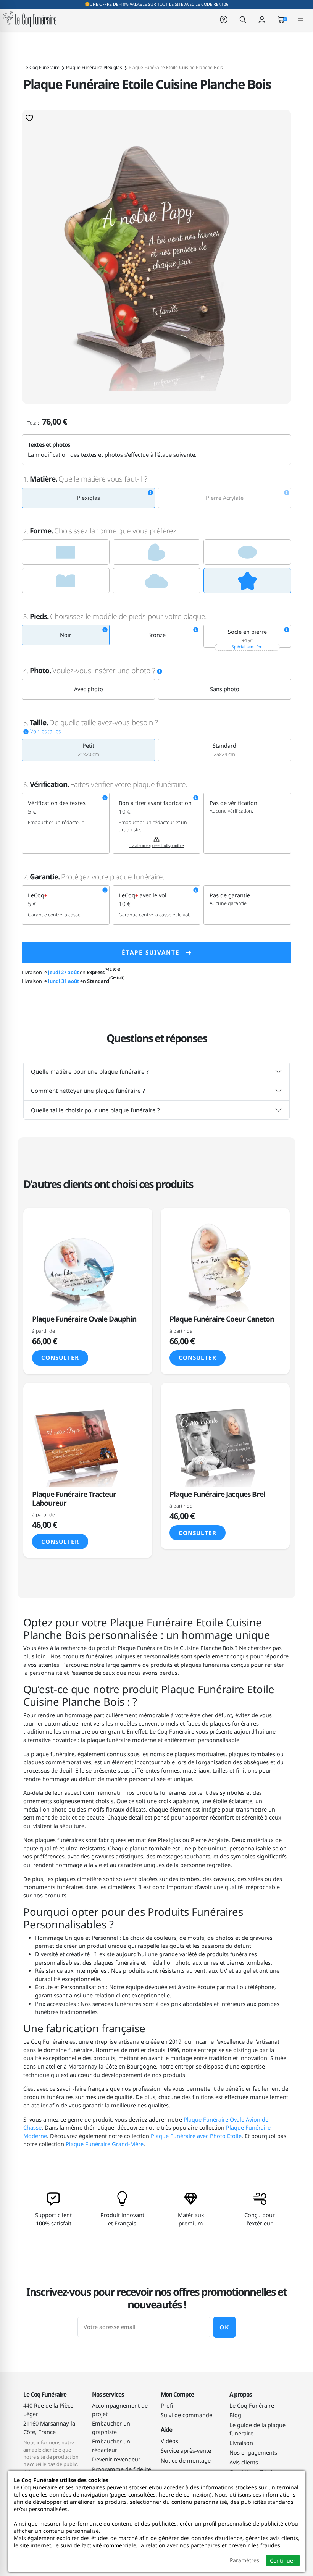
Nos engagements (253, 2452)
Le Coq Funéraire (252, 2406)
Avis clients (244, 2462)
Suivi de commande (186, 2415)
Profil (168, 2406)
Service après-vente (186, 2451)
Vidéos (169, 2441)
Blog (235, 2415)
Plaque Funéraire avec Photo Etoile (196, 2136)
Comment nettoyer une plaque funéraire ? (88, 1091)
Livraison (241, 2443)
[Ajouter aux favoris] (29, 118)
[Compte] (262, 19)
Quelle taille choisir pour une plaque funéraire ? (95, 1110)
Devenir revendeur (116, 2459)
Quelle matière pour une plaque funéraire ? (90, 1071)
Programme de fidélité (122, 2469)
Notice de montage (186, 2460)
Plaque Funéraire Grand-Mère (105, 2144)
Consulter (60, 1357)
